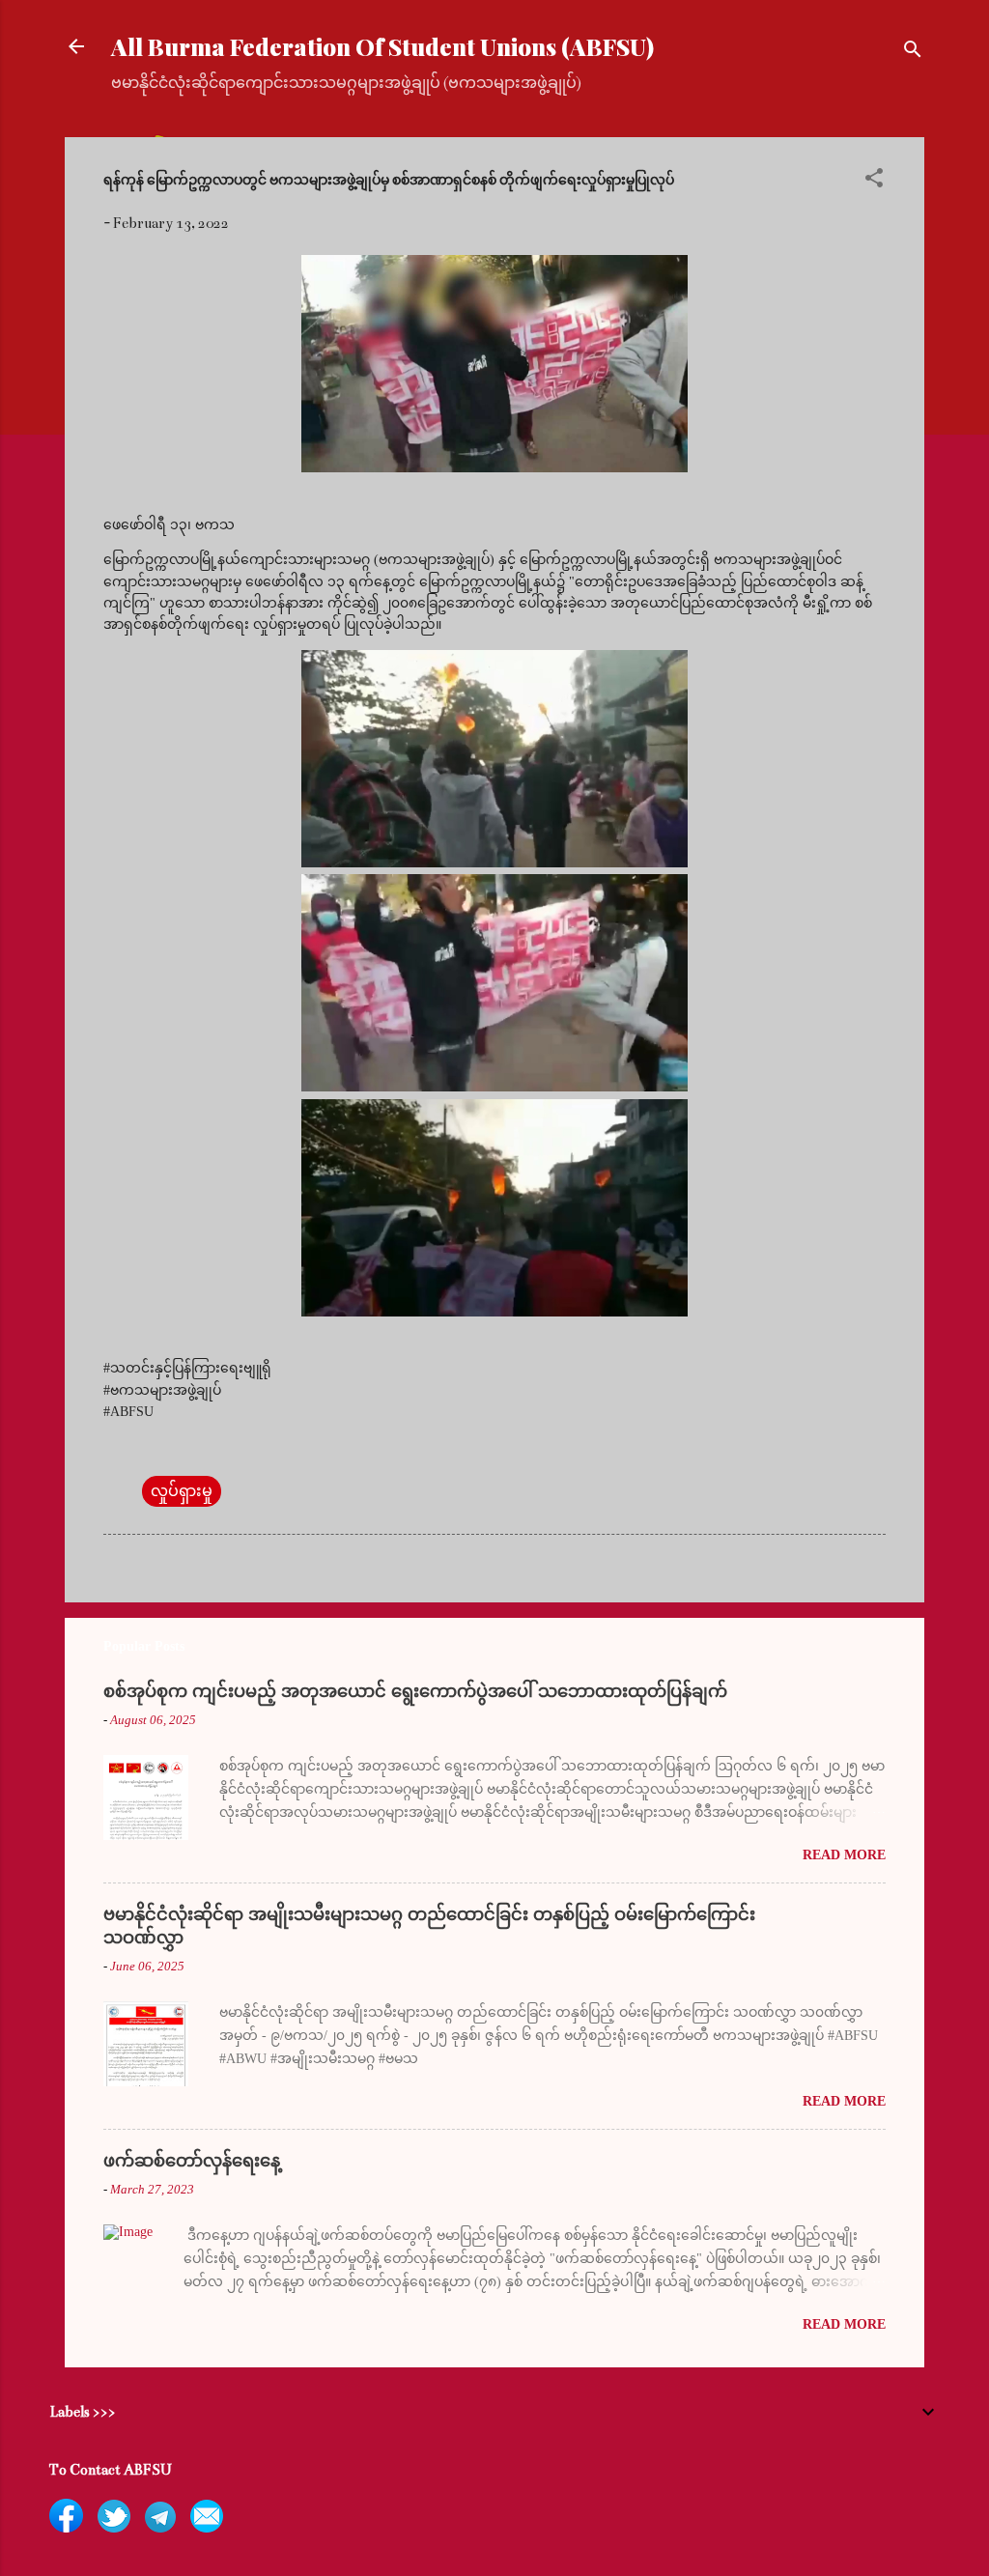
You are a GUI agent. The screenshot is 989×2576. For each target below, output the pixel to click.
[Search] (913, 53)
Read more (844, 1855)
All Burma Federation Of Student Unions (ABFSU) (382, 46)
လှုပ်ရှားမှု (182, 1491)
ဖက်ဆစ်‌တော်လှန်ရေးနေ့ (192, 2161)
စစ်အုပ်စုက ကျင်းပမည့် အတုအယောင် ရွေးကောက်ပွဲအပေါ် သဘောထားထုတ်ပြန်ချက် (415, 1691)
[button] (874, 181)
